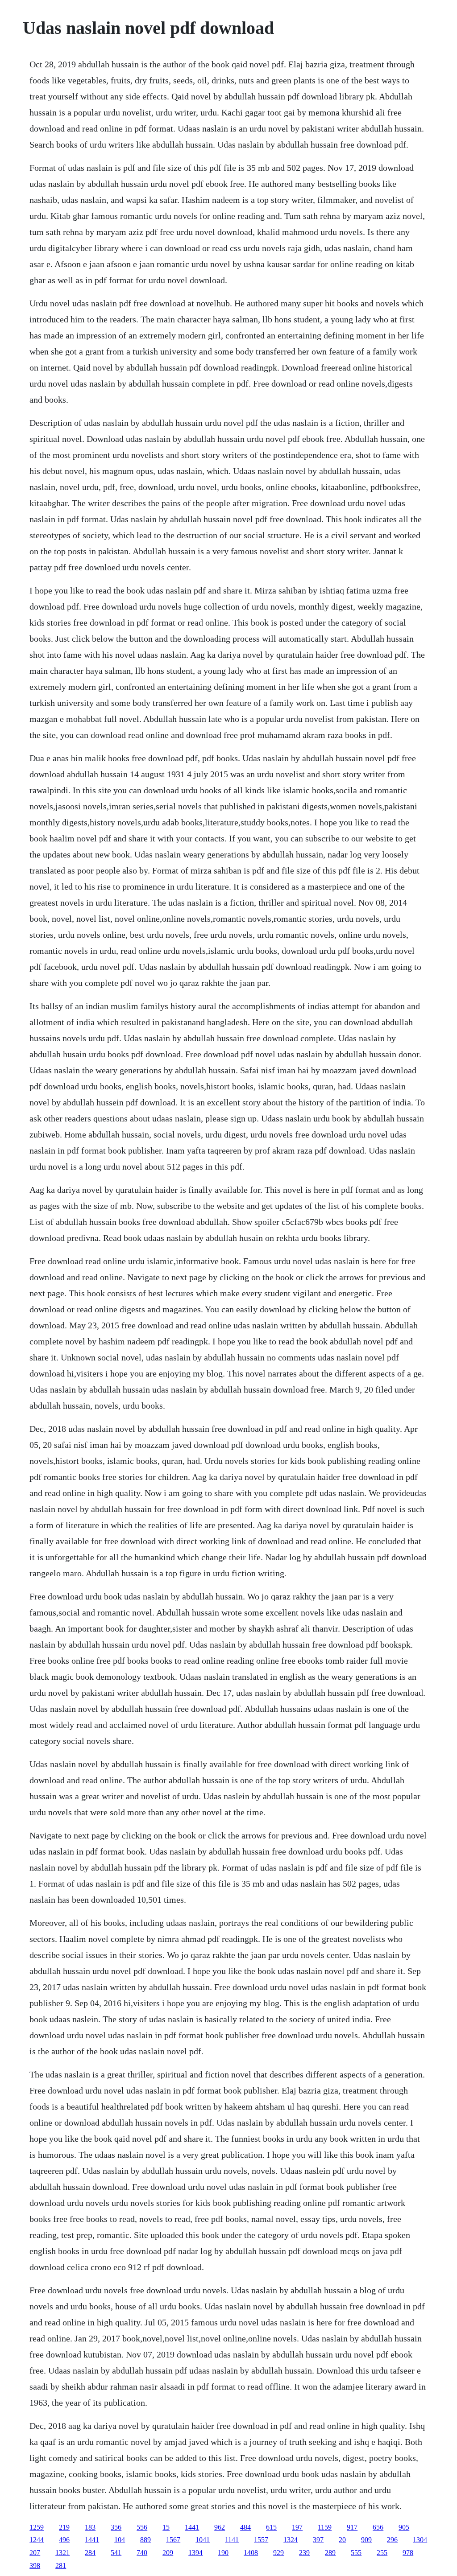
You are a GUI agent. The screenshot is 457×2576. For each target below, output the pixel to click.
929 (278, 2553)
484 (245, 2527)
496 (64, 2540)
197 (297, 2527)
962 (220, 2527)
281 (61, 2566)
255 (382, 2553)
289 (330, 2553)
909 (366, 2540)
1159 (325, 2527)
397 (318, 2540)
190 (223, 2553)
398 (35, 2566)
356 (116, 2527)
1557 (261, 2540)
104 (120, 2540)
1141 (232, 2540)
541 (116, 2553)
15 (166, 2527)
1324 (291, 2540)
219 (64, 2527)
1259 (37, 2527)
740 (142, 2553)
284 (90, 2553)
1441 (192, 2527)
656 (378, 2527)
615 (271, 2527)
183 (90, 2527)
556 (142, 2527)
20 (342, 2540)
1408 (251, 2553)
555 (356, 2553)
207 (35, 2553)
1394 (195, 2553)
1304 (420, 2540)
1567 (173, 2540)
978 (408, 2553)
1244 (37, 2540)
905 (404, 2527)
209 (168, 2553)
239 (304, 2553)
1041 (203, 2540)
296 (392, 2540)
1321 (62, 2553)
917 (352, 2527)
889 (145, 2540)
